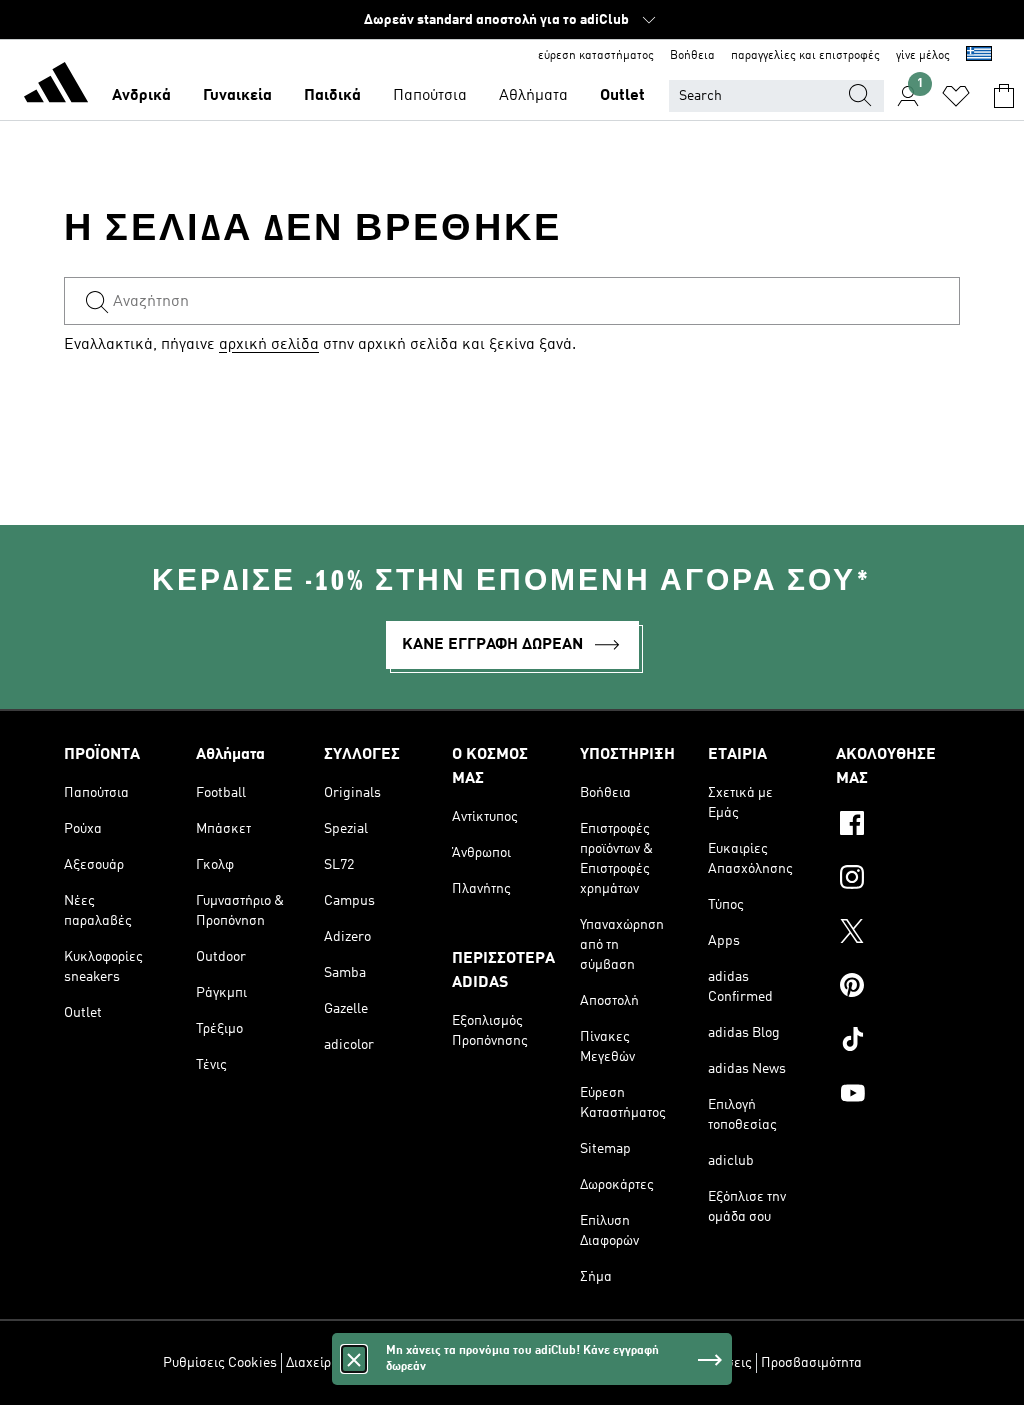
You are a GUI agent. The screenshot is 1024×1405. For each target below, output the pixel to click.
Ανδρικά (141, 96)
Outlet (622, 96)
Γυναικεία (237, 96)
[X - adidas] (898, 934)
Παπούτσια (430, 96)
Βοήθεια (692, 56)
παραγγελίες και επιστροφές (805, 56)
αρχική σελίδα (269, 345)
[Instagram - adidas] (898, 880)
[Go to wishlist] (956, 96)
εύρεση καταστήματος (596, 56)
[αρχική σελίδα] (56, 86)
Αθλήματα (533, 96)
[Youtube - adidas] (898, 1096)
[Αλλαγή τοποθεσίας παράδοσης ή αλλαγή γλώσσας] (979, 56)
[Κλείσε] (354, 1359)
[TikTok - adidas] (898, 1042)
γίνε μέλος (923, 56)
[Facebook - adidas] (898, 826)
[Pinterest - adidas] (898, 988)
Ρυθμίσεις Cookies (220, 1363)
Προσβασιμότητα (811, 1363)
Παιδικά (332, 96)
